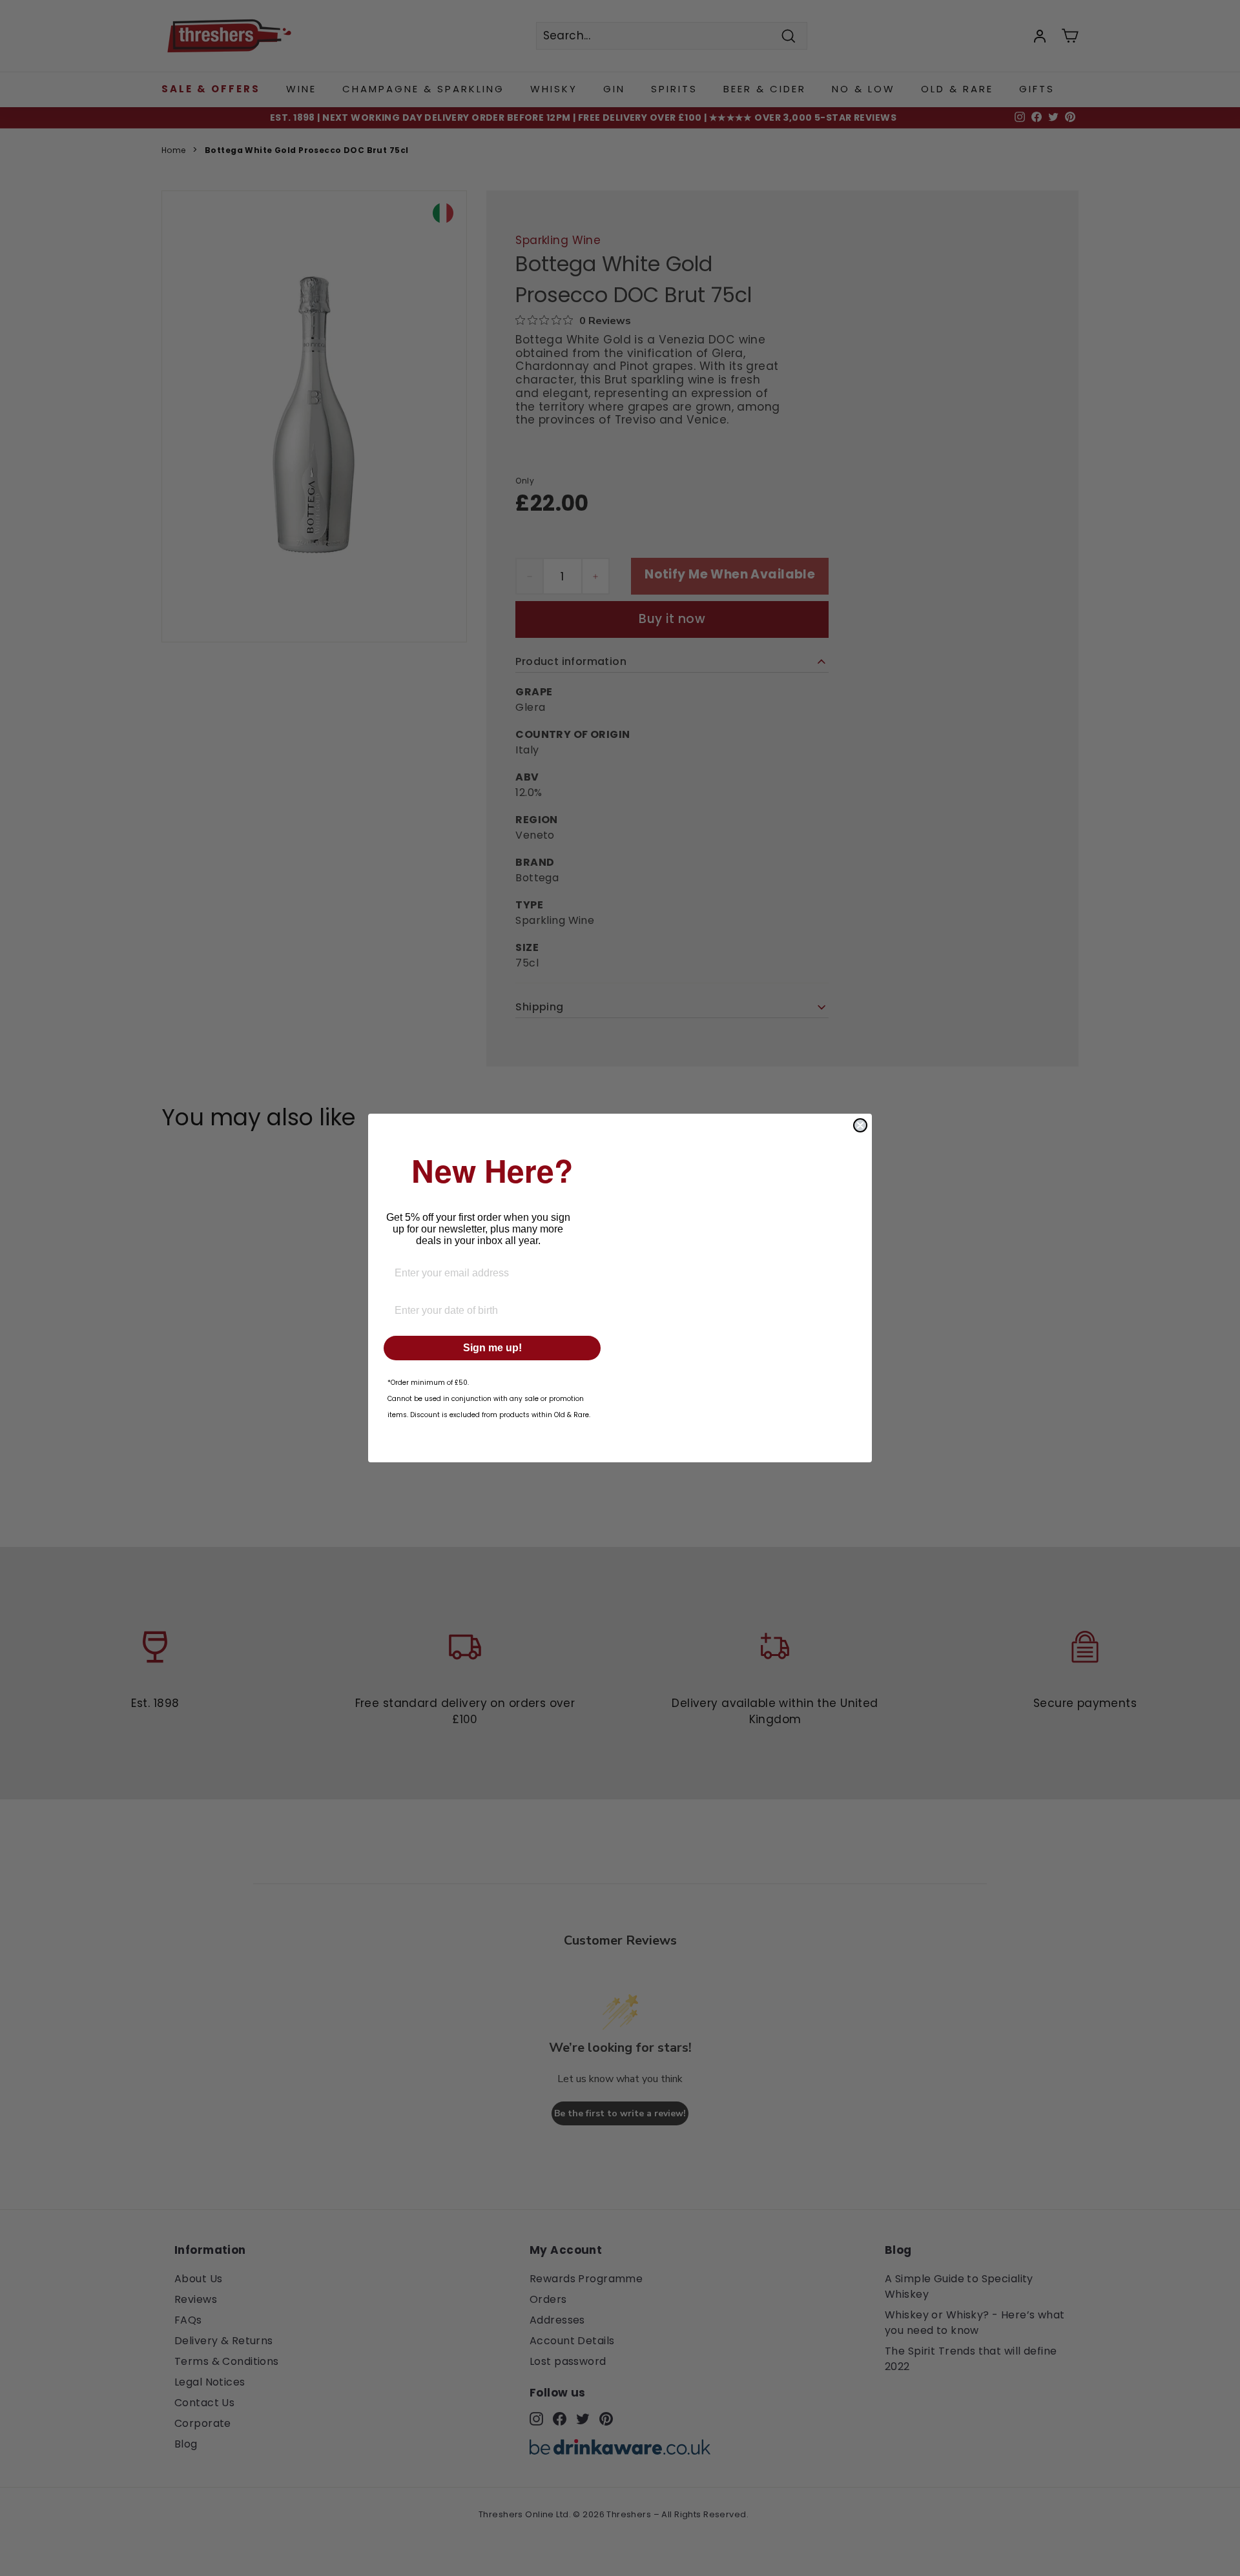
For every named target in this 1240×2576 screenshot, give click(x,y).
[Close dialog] (860, 1125)
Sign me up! (492, 1348)
